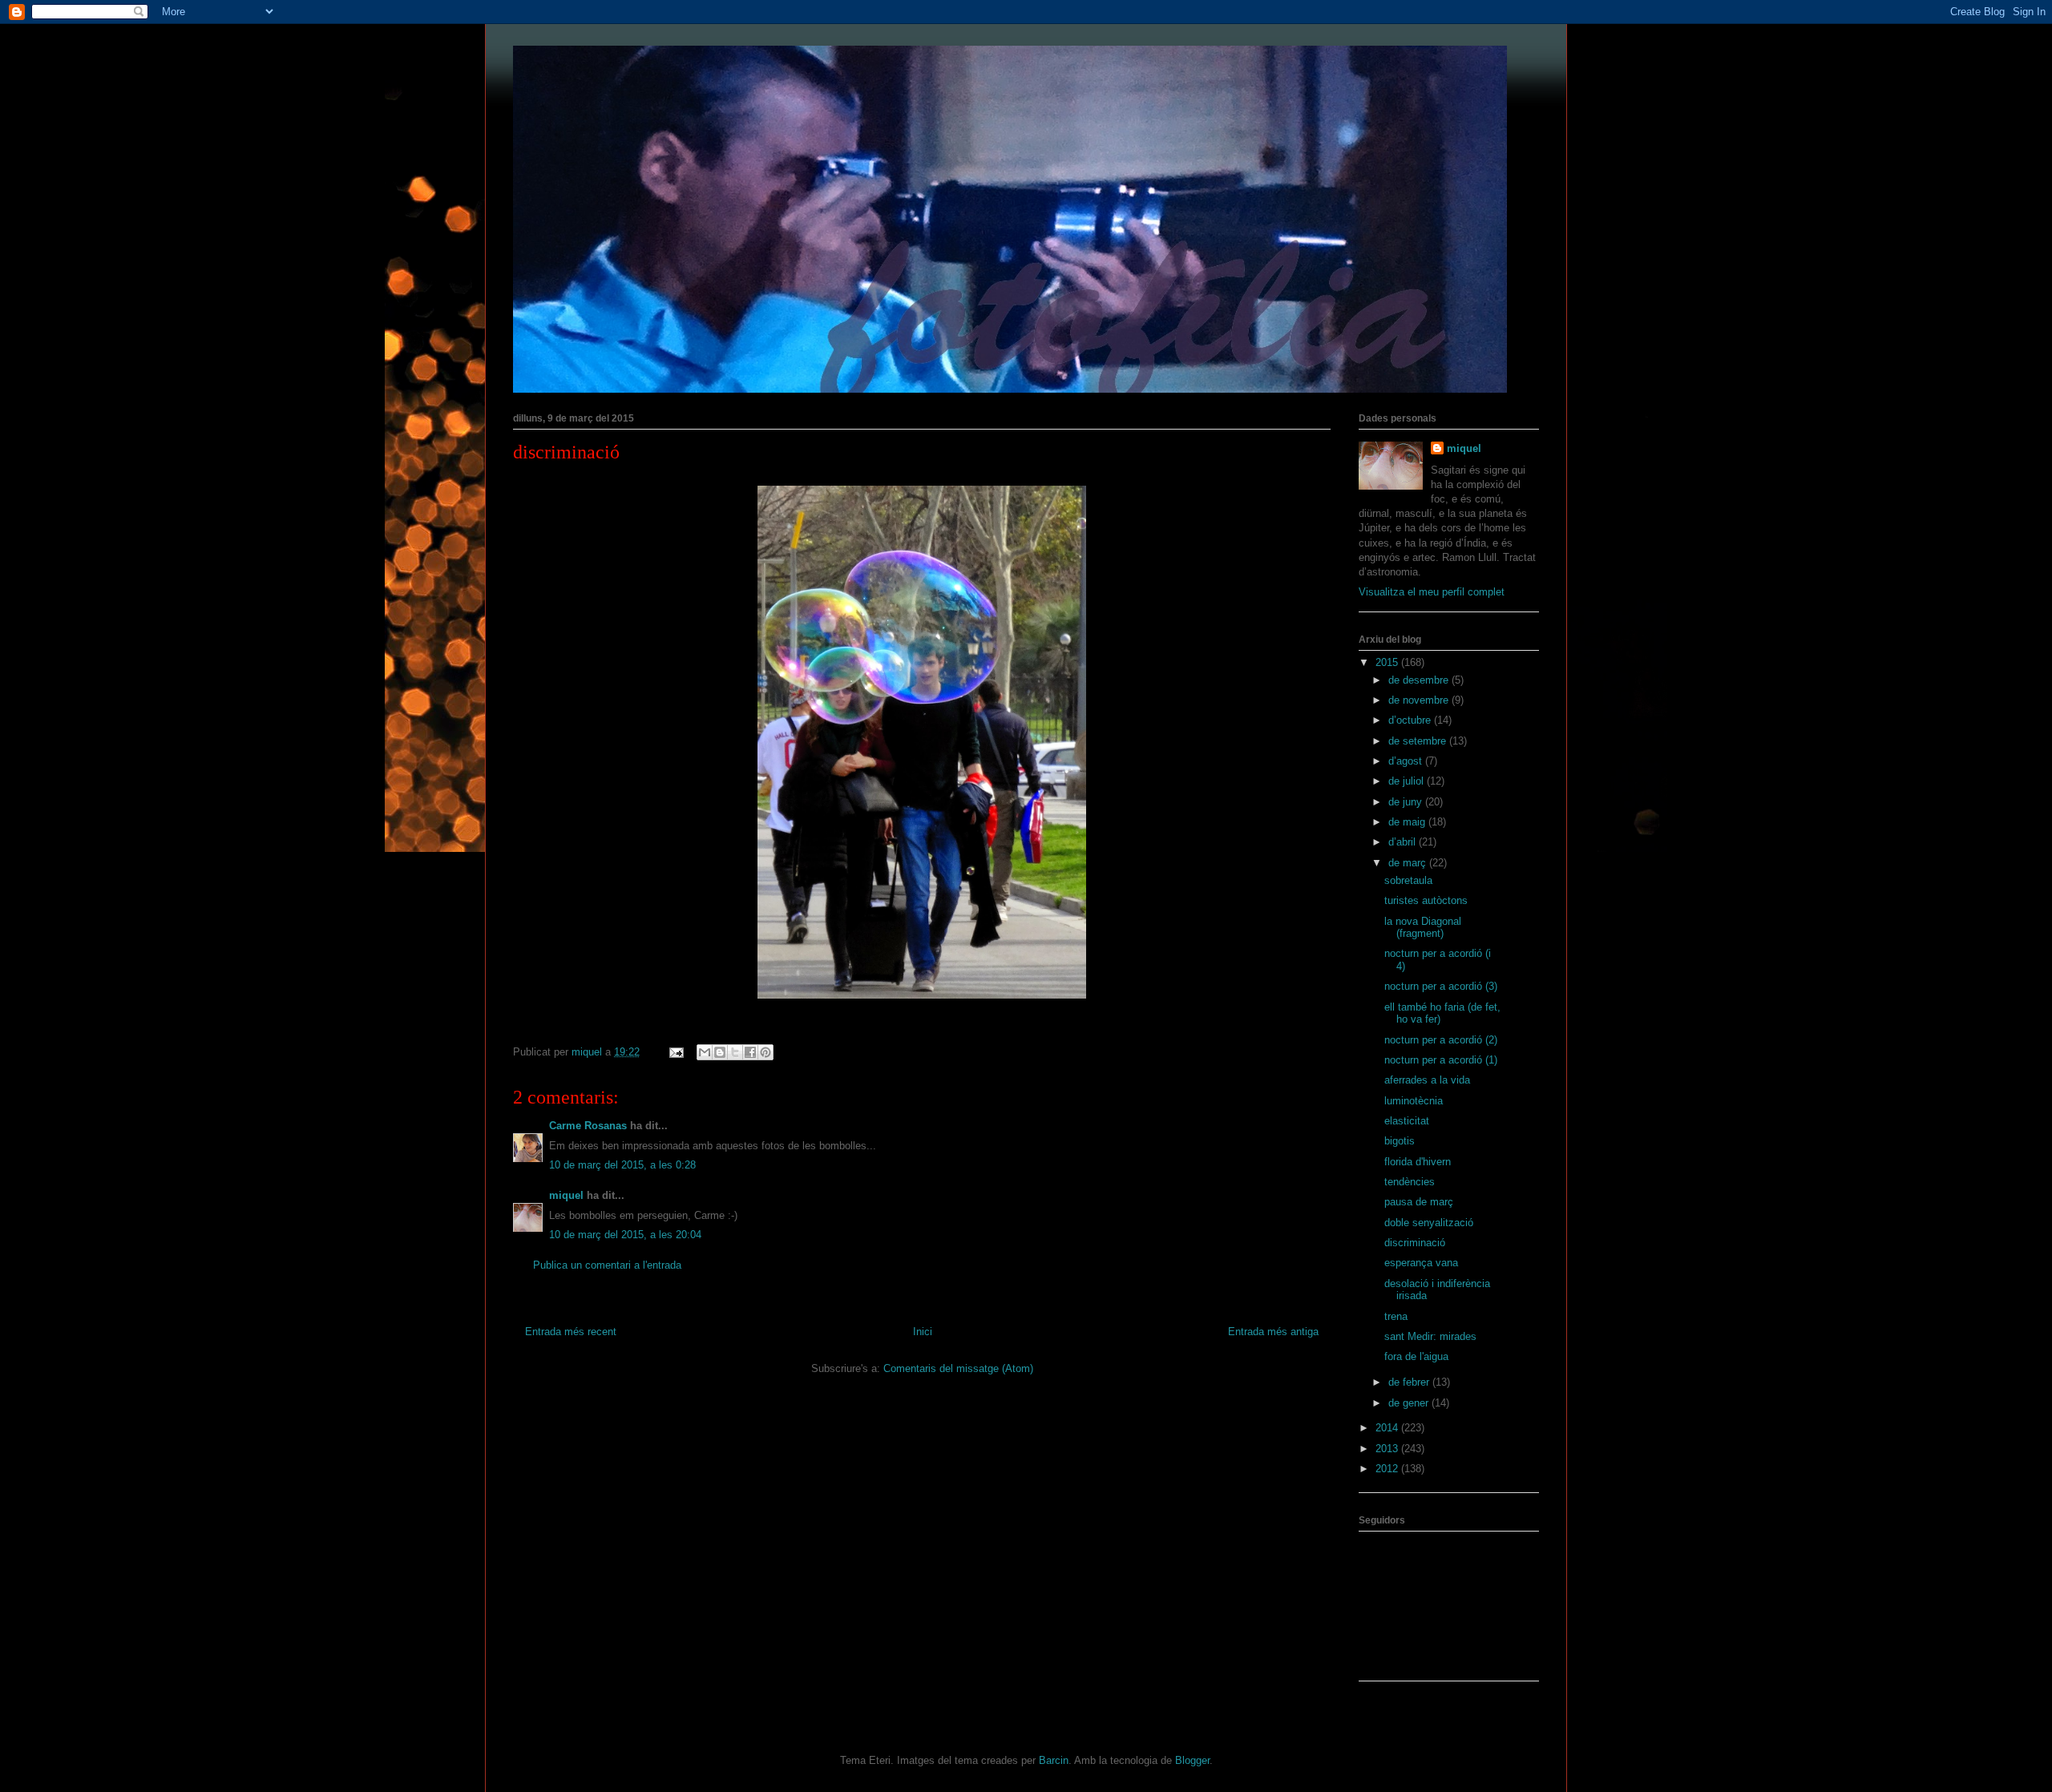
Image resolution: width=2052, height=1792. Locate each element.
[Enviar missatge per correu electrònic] (675, 1052)
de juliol (1408, 781)
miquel (566, 1195)
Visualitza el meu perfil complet (1432, 592)
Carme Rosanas (588, 1126)
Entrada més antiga (1273, 1332)
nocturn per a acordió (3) (1441, 986)
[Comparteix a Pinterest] (765, 1052)
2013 (1388, 1449)
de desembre (1420, 680)
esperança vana (1421, 1263)
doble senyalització (1429, 1223)
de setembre (1419, 741)
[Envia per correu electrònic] (705, 1052)
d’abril (1404, 842)
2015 (1388, 662)
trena (1396, 1316)
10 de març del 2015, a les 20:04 (625, 1235)
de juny (1407, 802)
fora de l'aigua (1416, 1356)
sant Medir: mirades (1430, 1336)
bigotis (1400, 1141)
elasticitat (1407, 1121)
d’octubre (1411, 720)
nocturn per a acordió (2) (1441, 1040)
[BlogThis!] (720, 1052)
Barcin (1054, 1760)
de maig (1408, 822)
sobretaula (1408, 880)
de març (1409, 863)
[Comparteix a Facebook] (750, 1052)
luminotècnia (1414, 1101)
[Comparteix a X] (735, 1052)
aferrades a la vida (1427, 1080)
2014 (1388, 1428)
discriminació (1415, 1243)
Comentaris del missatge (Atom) (958, 1368)
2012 (1388, 1469)
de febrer (1410, 1382)
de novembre (1420, 700)
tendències (1410, 1182)
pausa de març (1419, 1202)
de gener (1410, 1403)
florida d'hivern (1418, 1162)
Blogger (1192, 1760)
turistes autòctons (1426, 900)
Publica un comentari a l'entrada (607, 1265)
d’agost (1407, 761)
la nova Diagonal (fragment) (1423, 928)
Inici (923, 1332)
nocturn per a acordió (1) (1441, 1060)
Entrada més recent (571, 1332)
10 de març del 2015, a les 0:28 (622, 1165)
